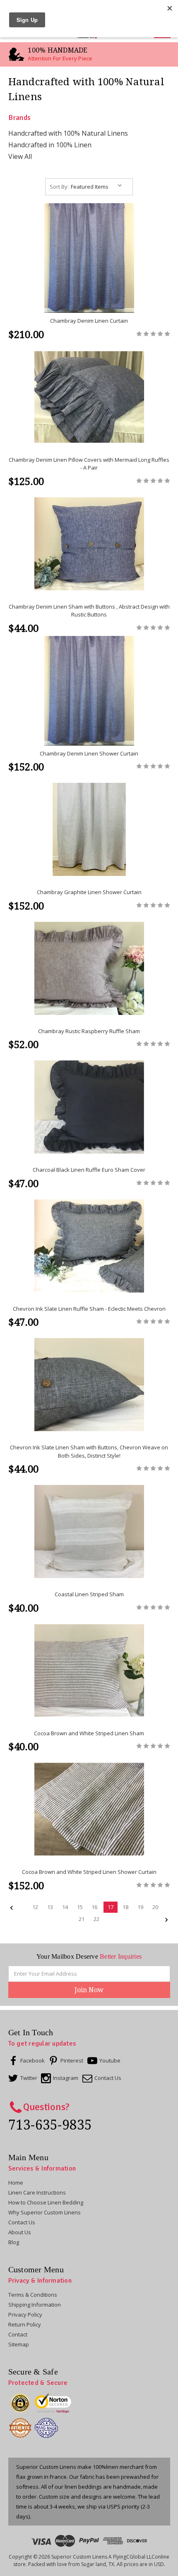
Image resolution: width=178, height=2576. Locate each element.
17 (111, 1907)
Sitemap (19, 2344)
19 (140, 1907)
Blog (14, 2242)
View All (20, 156)
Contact (18, 2334)
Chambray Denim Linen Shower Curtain (89, 753)
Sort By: (59, 187)
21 (82, 1919)
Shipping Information (35, 2305)
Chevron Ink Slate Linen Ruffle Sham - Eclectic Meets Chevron (89, 1309)
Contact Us (22, 2222)
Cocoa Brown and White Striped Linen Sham (89, 1733)
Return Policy (25, 2324)
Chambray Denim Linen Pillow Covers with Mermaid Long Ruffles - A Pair (89, 464)
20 (155, 1907)
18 (125, 1907)
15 (80, 1907)
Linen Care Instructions (37, 2192)
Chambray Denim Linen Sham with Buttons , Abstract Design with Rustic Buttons (89, 611)
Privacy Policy (25, 2315)
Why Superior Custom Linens (44, 2212)
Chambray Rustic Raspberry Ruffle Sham (89, 1031)
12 (35, 1907)
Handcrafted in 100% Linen (50, 145)
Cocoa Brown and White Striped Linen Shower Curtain (89, 1872)
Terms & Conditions (33, 2295)
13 (50, 1907)
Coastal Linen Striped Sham (89, 1594)
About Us (20, 2232)
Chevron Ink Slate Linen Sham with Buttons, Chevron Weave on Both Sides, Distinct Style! (89, 1451)
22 (96, 1919)
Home (16, 2183)
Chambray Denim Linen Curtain (89, 321)
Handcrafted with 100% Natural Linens (68, 133)
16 (94, 1907)
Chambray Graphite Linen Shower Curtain (89, 892)
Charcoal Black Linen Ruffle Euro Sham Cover (89, 1170)
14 (65, 1907)
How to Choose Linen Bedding (46, 2202)
